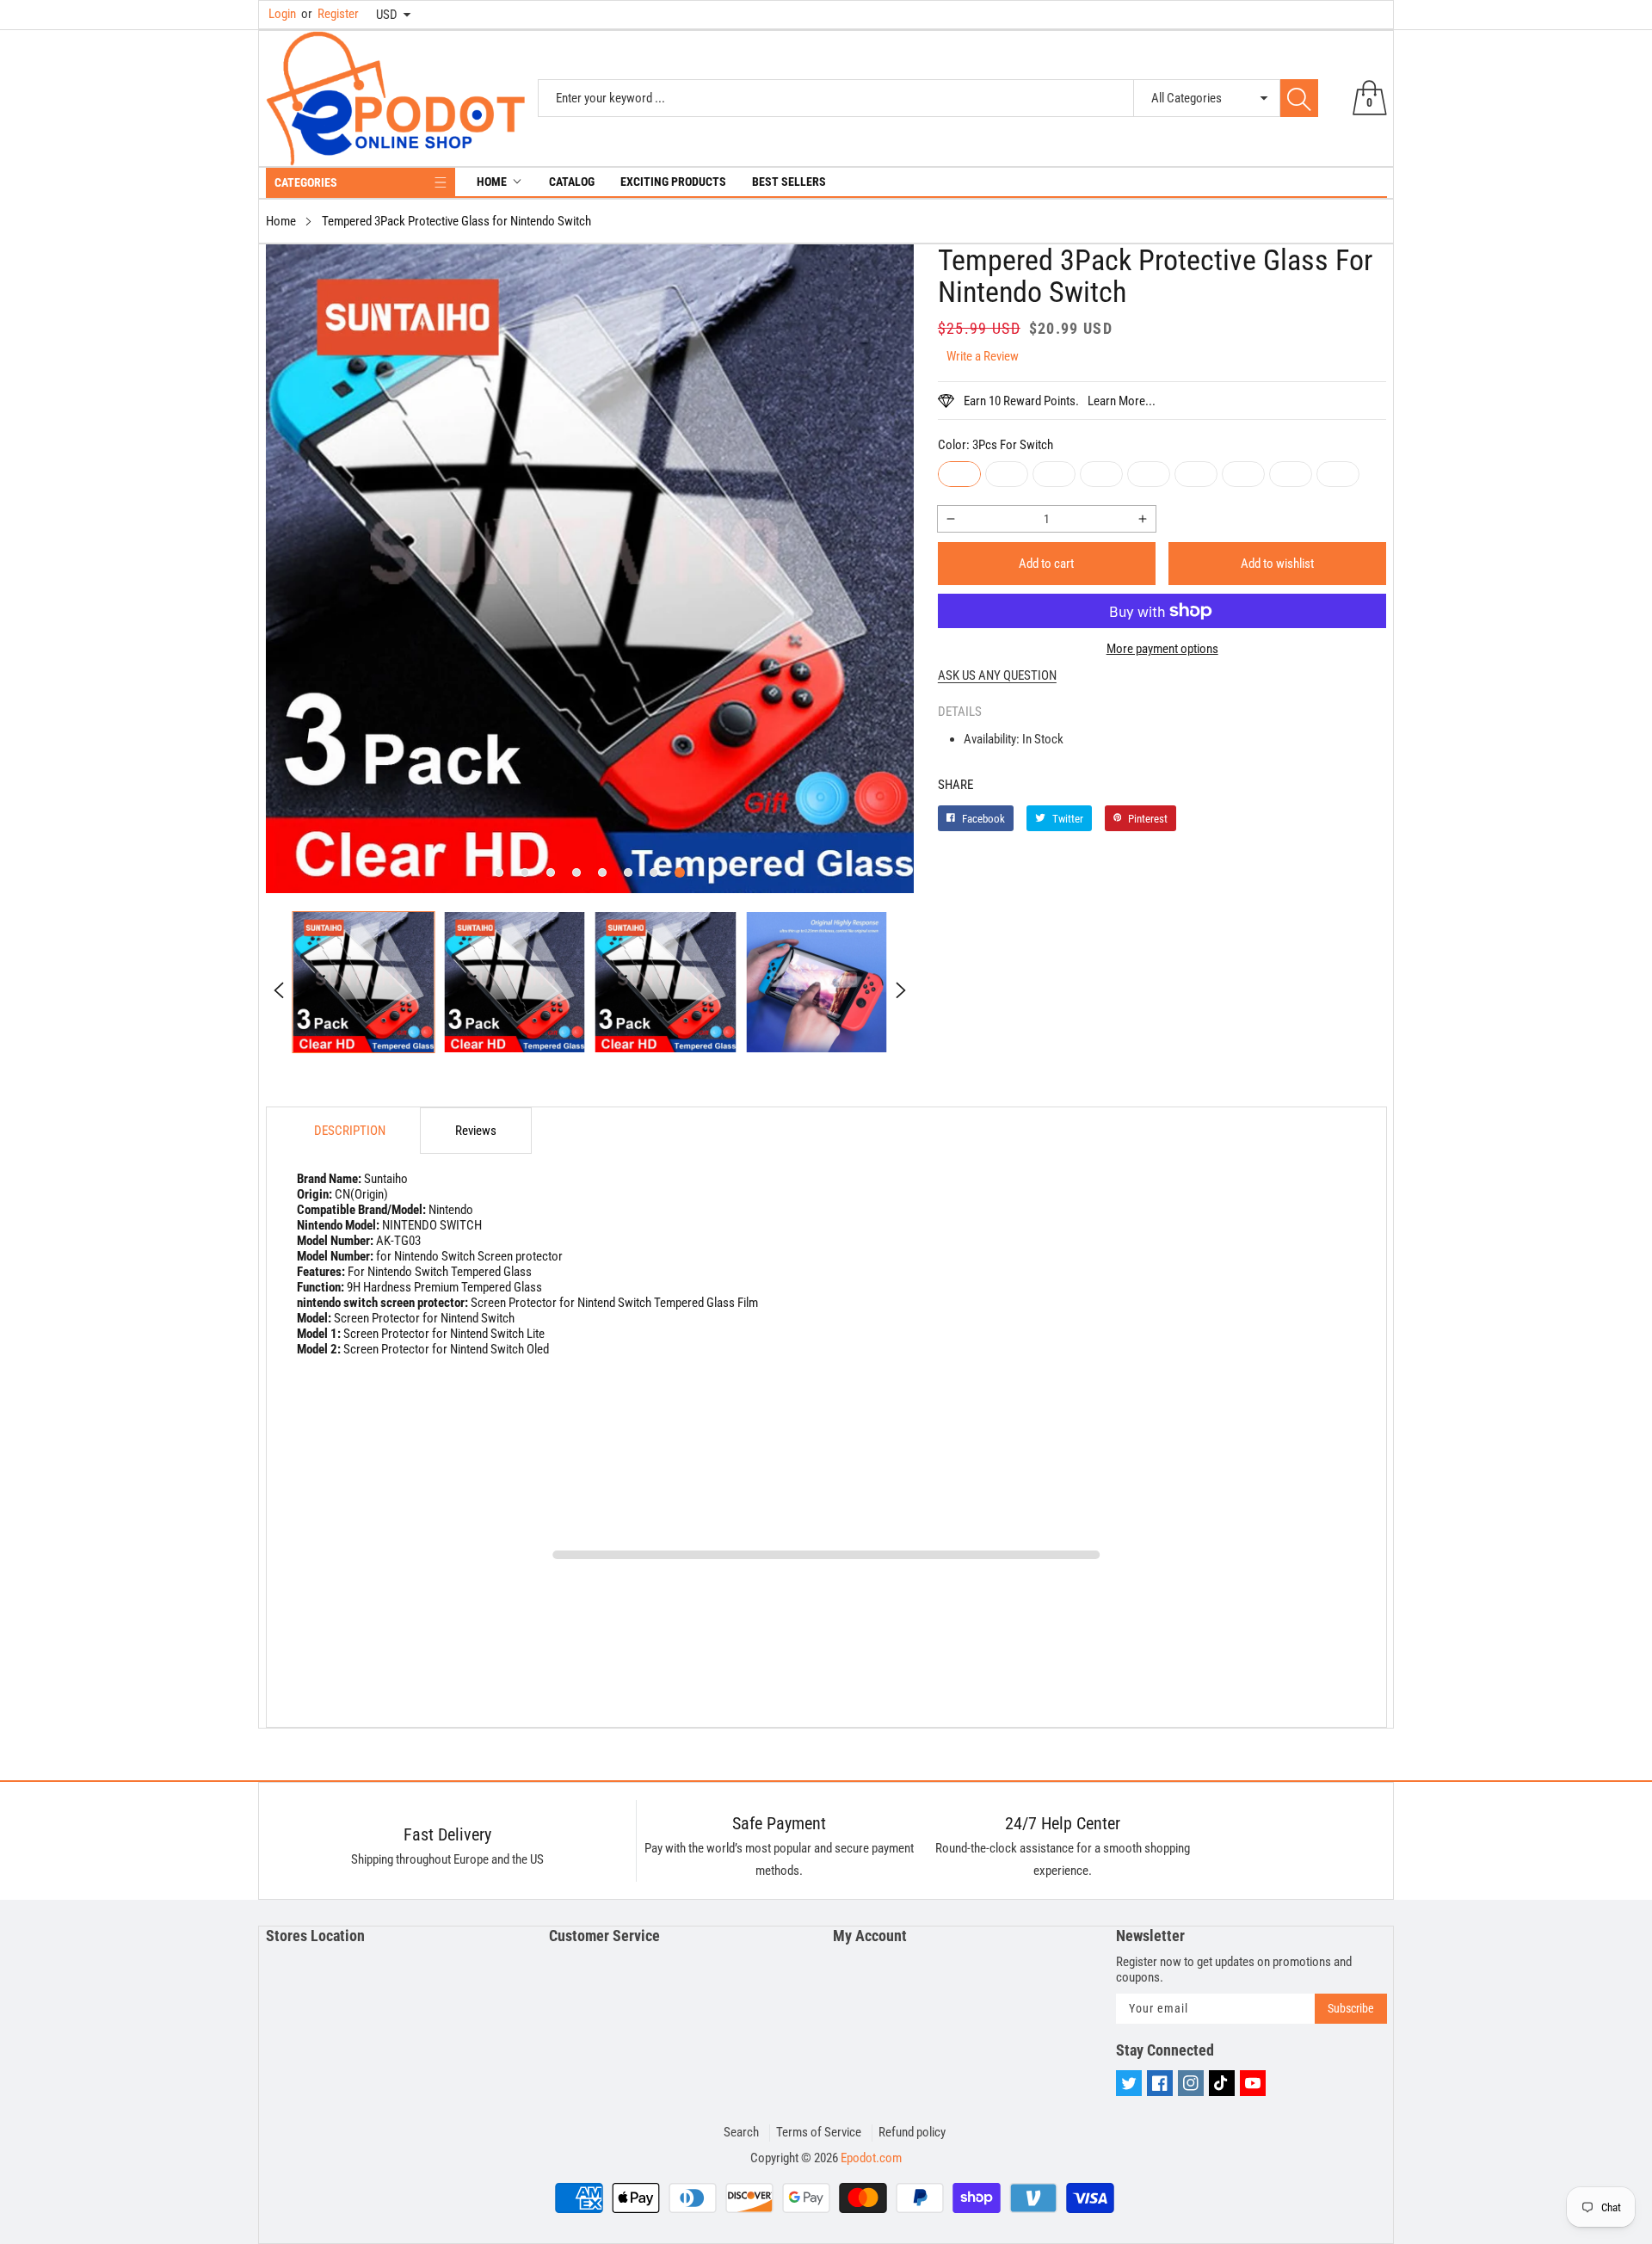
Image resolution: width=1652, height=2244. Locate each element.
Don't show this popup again (837, 1290)
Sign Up (995, 1250)
